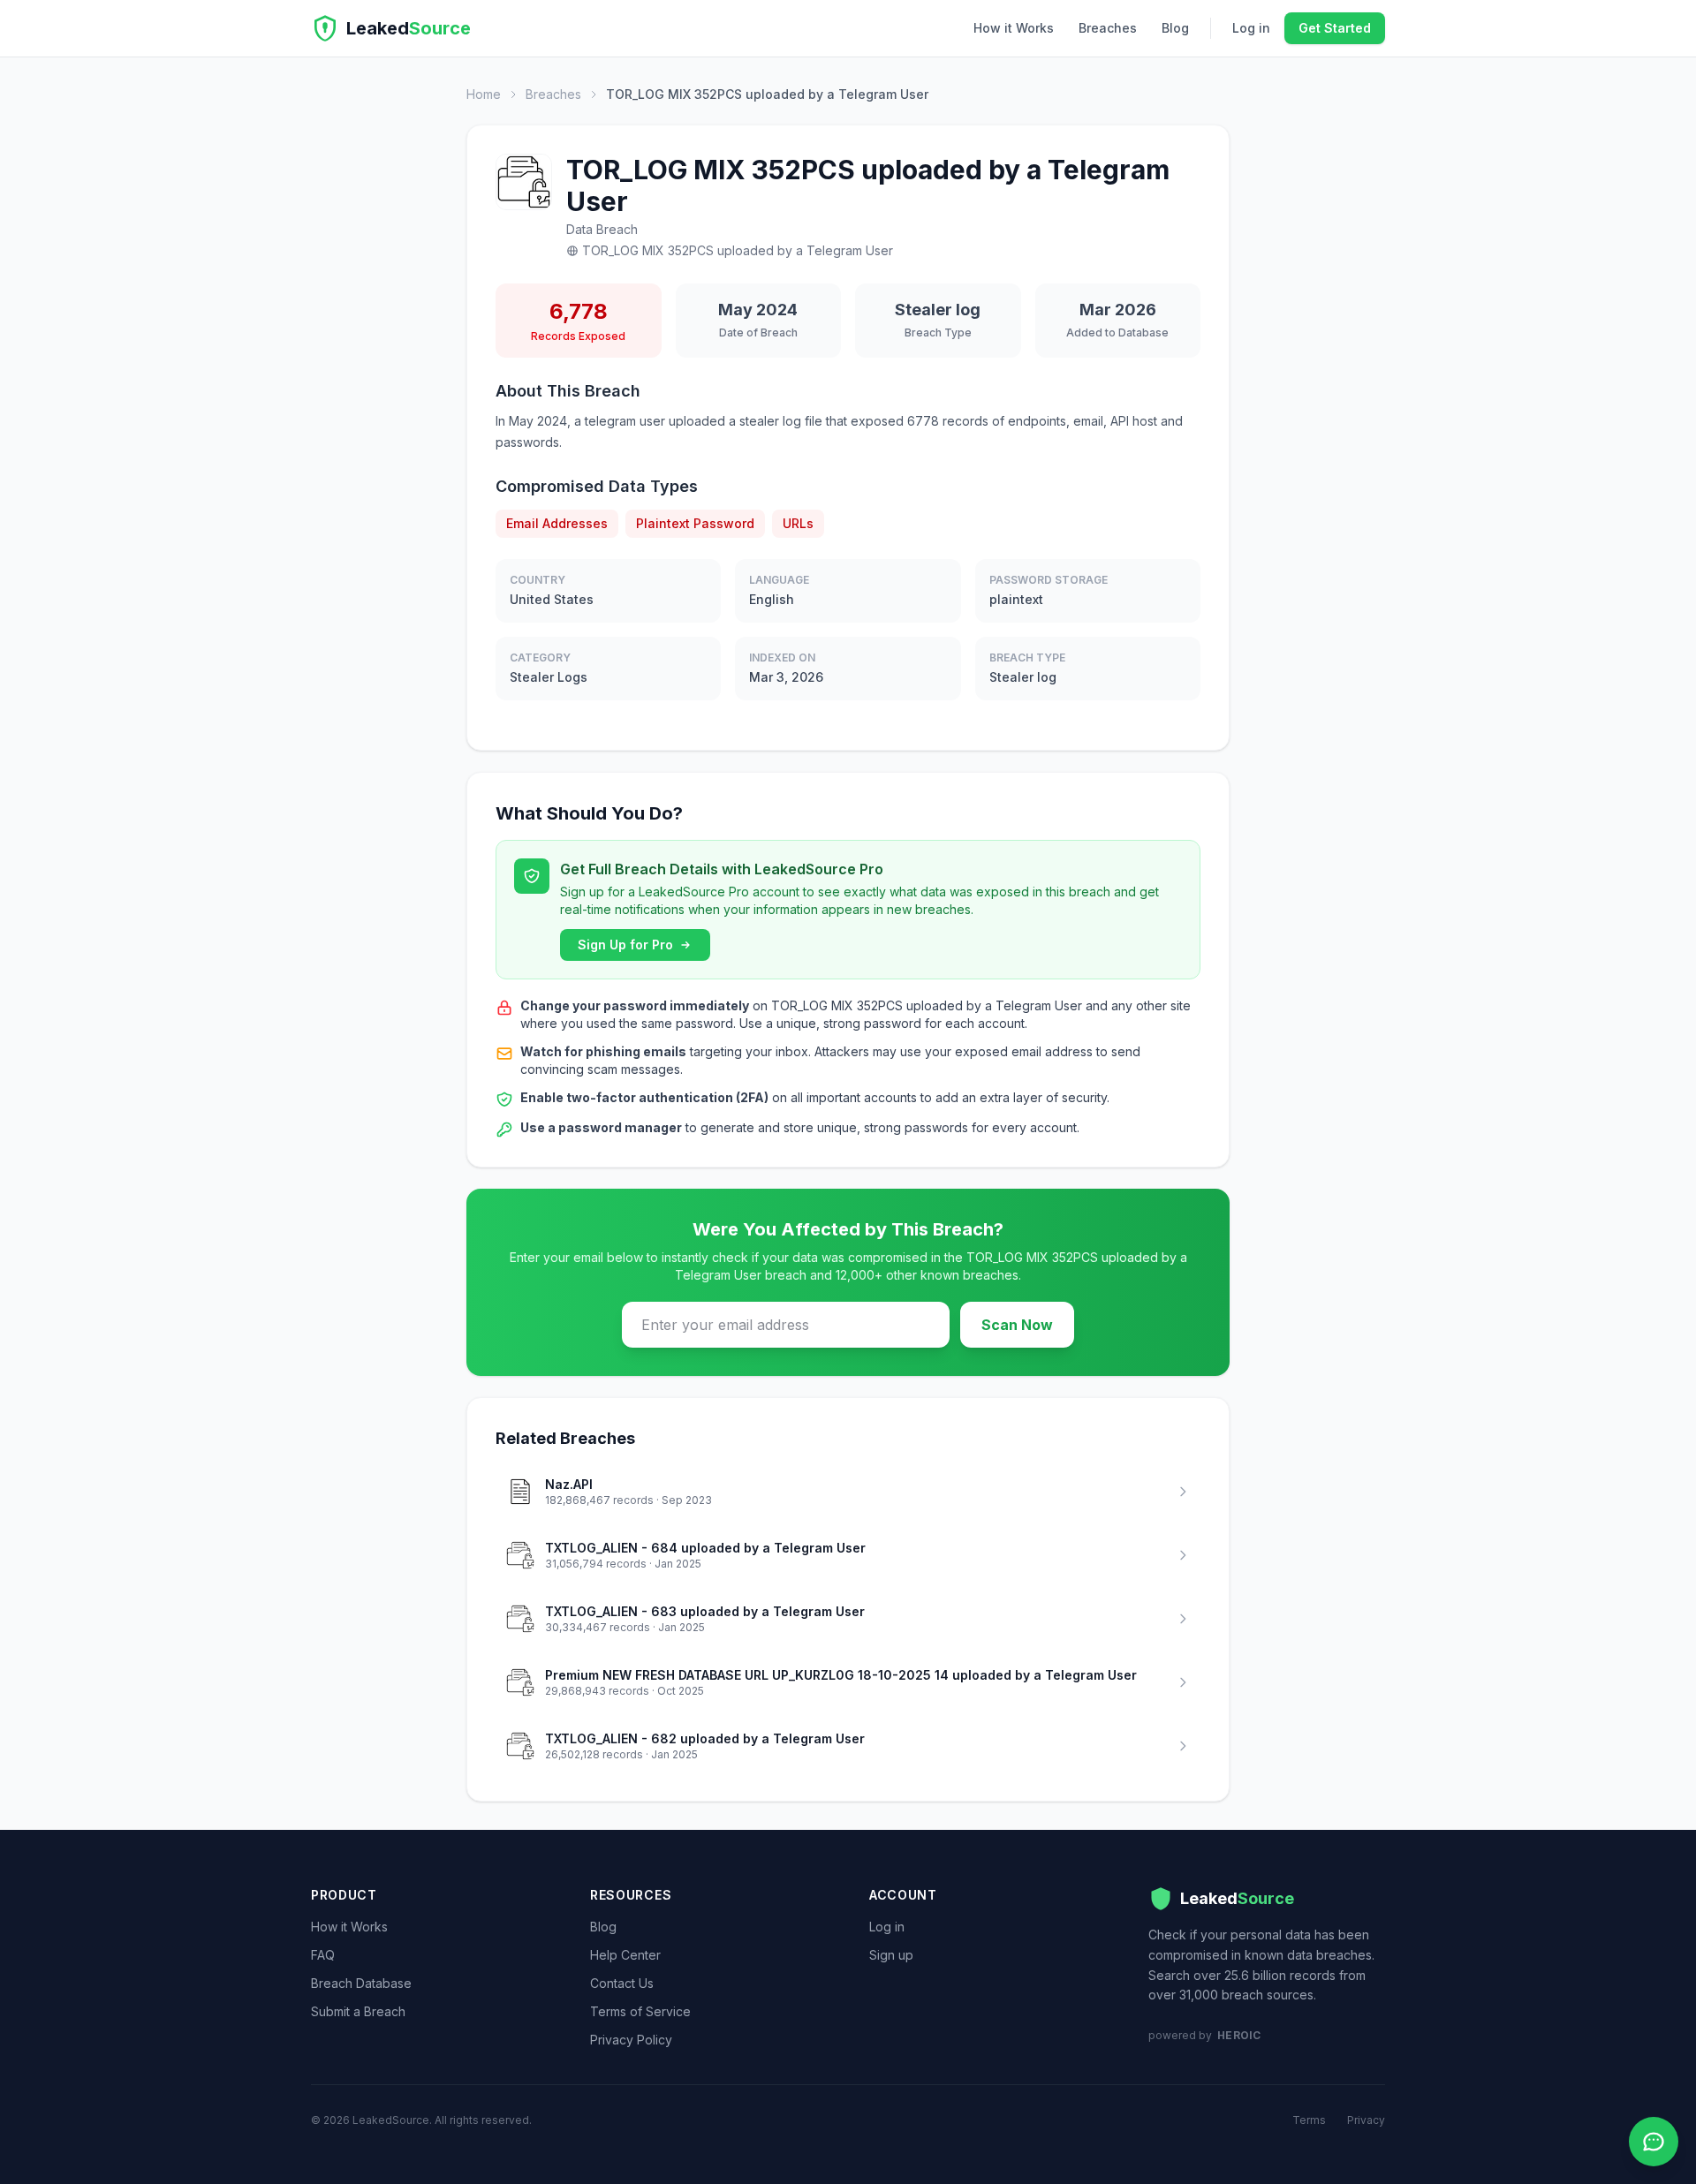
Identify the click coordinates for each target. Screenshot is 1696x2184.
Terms (1309, 2120)
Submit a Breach (358, 2011)
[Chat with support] (1654, 2142)
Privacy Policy (631, 2040)
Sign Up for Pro (625, 945)
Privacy (1366, 2120)
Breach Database (361, 1983)
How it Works (1014, 28)
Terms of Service (640, 2011)
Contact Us (622, 1983)
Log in (1251, 28)
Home (484, 94)
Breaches (1108, 28)
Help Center (625, 1955)
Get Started (1335, 28)
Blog (1175, 28)
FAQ (323, 1955)
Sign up (891, 1955)
